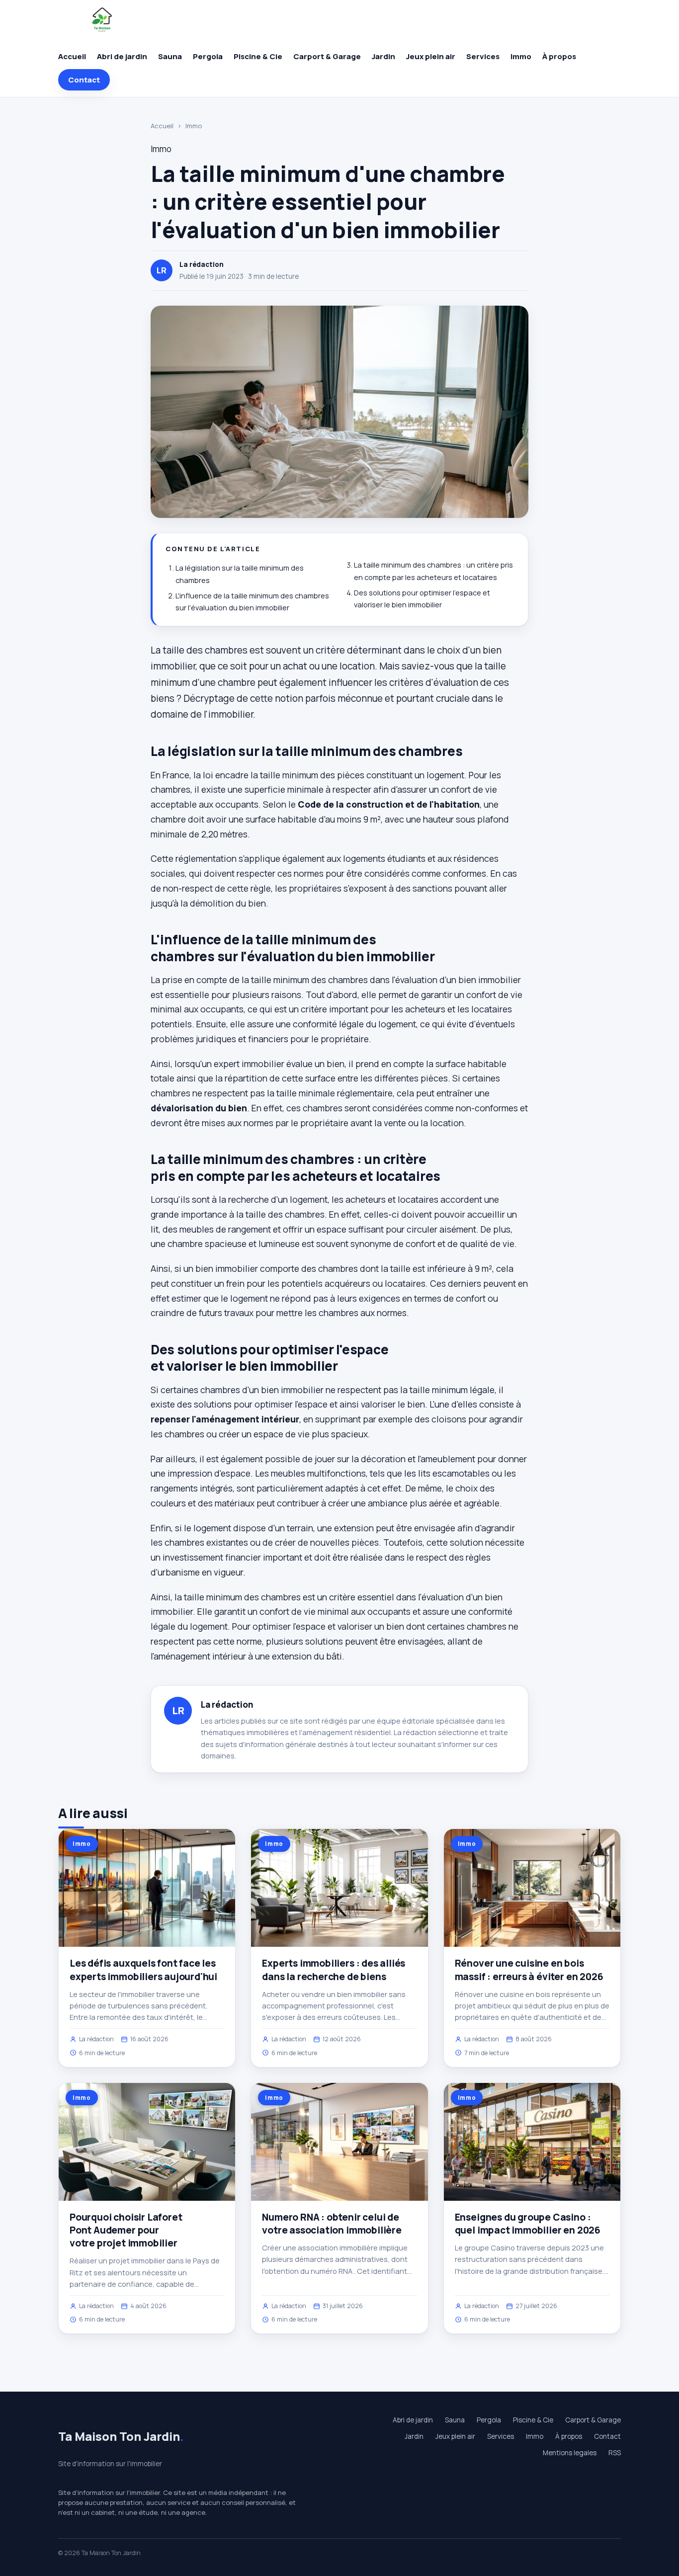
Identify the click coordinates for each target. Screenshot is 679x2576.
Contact (84, 80)
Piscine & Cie (258, 56)
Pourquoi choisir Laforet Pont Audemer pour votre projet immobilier (126, 2230)
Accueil (72, 56)
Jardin (383, 56)
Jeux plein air (431, 56)
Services (483, 56)
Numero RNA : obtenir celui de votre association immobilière (332, 2224)
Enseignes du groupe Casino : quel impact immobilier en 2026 (528, 2224)
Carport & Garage (327, 56)
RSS (615, 2453)
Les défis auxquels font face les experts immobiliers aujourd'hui (143, 1970)
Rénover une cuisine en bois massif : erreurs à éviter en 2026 (529, 1970)
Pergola (208, 56)
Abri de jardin (122, 56)
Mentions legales (570, 2453)
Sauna (170, 56)
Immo (521, 56)
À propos (559, 56)
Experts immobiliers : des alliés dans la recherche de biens (334, 1970)
